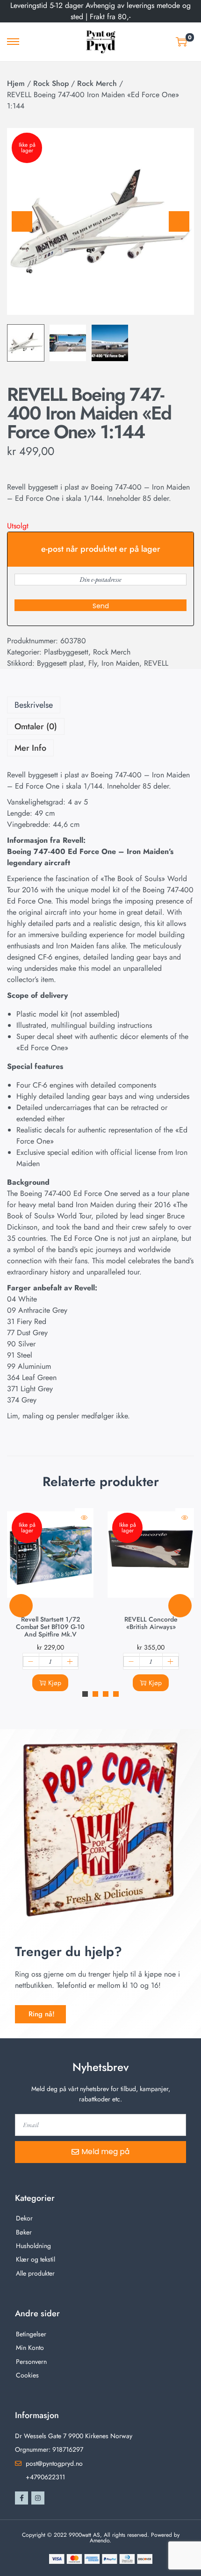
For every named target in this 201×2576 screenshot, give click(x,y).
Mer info (30, 748)
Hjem (16, 83)
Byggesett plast (60, 663)
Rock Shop (51, 83)
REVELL (156, 663)
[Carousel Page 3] (106, 1694)
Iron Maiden (120, 663)
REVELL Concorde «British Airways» (151, 1623)
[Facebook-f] (22, 2498)
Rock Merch (97, 83)
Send (101, 606)
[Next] (179, 221)
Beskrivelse (34, 705)
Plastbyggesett (66, 652)
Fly (93, 663)
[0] (181, 42)
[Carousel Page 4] (116, 1694)
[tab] (100, 705)
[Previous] (22, 221)
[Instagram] (38, 2498)
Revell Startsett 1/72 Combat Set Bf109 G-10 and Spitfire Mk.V (50, 1627)
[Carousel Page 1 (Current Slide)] (85, 1694)
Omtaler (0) (36, 726)
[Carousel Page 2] (95, 1694)
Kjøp (55, 1683)
